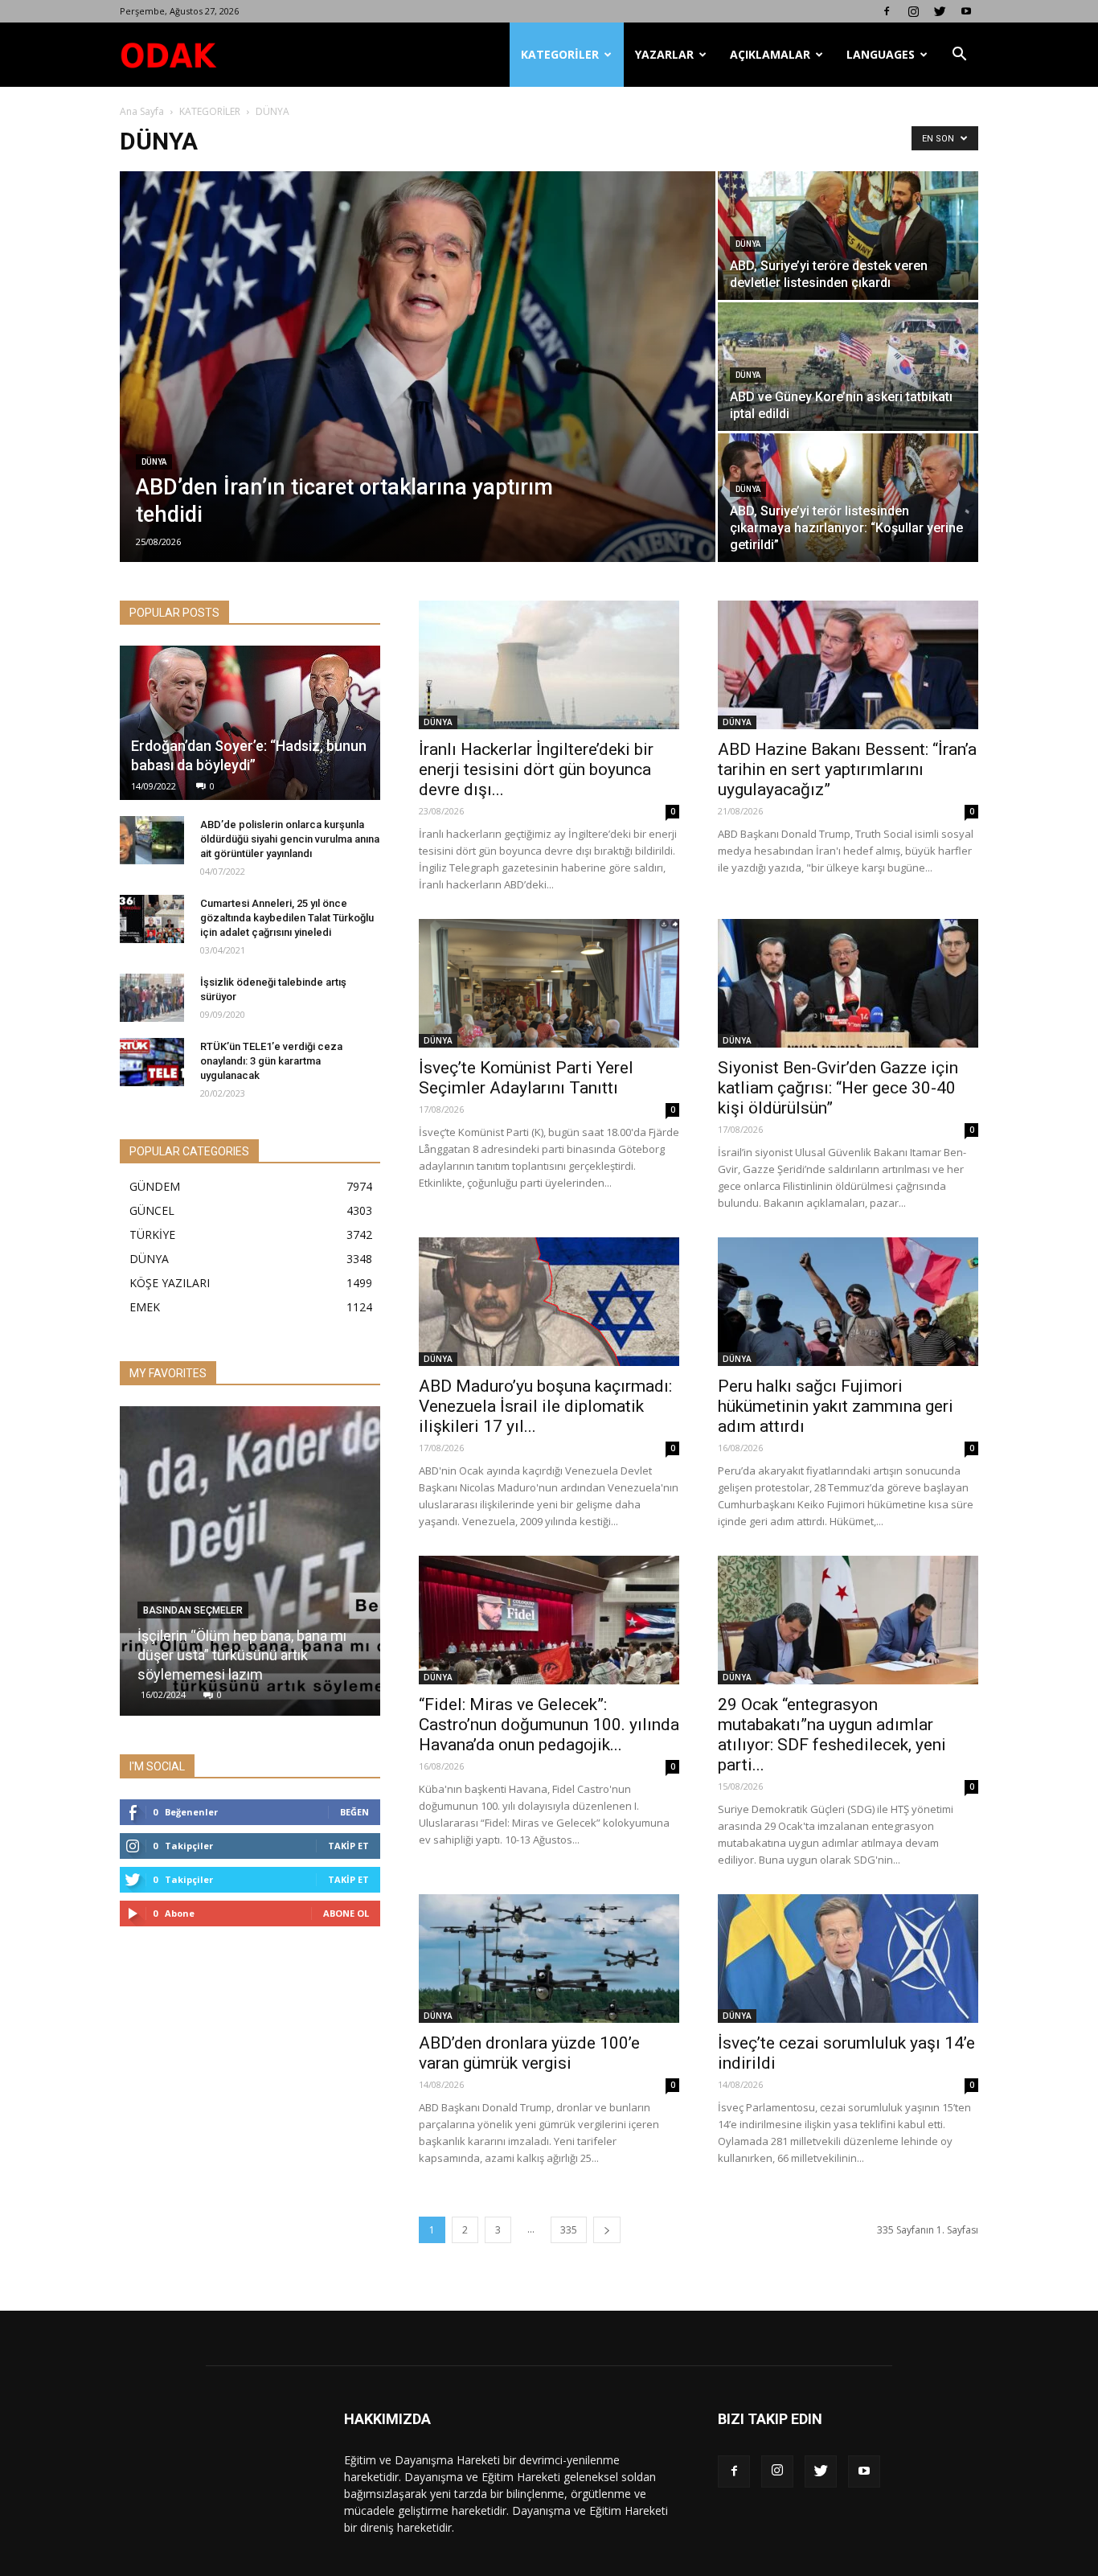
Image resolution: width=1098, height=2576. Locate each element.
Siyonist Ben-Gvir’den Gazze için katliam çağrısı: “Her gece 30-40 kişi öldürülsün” (838, 1088)
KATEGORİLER (560, 54)
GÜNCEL (152, 1210)
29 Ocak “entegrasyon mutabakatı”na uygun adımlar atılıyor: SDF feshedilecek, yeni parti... (832, 1735)
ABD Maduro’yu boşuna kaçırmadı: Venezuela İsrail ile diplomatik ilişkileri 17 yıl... (545, 1406)
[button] (959, 55)
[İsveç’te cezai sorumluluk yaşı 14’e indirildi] (848, 1959)
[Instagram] (913, 11)
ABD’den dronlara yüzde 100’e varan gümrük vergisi (529, 2053)
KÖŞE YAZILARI (170, 1283)
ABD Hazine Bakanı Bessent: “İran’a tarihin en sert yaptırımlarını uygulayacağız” (847, 769)
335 (569, 2230)
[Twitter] (940, 11)
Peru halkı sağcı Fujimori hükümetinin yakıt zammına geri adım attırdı (836, 1406)
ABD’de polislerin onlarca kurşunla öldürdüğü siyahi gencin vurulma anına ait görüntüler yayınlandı (290, 839)
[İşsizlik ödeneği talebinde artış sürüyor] (152, 998)
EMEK (145, 1307)
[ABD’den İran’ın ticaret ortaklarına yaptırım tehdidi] (418, 367)
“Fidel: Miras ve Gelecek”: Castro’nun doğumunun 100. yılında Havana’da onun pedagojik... (549, 1725)
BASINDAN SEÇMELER (193, 1610)
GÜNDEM (155, 1186)
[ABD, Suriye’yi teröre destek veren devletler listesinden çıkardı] (848, 236)
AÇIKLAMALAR (770, 54)
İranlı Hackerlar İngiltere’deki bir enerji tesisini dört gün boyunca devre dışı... (536, 769)
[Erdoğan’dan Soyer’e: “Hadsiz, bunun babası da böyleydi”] (250, 723)
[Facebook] (887, 11)
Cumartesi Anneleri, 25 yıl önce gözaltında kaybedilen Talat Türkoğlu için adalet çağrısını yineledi (287, 918)
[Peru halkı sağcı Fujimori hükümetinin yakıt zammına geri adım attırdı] (848, 1302)
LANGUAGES (881, 54)
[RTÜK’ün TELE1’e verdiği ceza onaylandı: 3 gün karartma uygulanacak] (152, 1062)
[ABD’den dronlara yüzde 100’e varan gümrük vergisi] (549, 1959)
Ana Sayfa (142, 111)
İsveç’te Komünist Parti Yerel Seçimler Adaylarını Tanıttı (526, 1078)
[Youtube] (966, 11)
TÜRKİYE (152, 1235)
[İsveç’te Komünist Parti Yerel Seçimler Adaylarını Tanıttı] (549, 983)
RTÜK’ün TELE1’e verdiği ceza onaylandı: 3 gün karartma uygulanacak (271, 1061)
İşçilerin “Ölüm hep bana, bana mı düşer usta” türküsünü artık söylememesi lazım (242, 1655)
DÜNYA (154, 462)
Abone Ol (346, 1913)
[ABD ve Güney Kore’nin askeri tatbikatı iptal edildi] (848, 367)
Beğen (354, 1812)
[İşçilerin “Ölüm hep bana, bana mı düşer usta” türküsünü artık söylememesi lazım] (250, 1567)
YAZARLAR (664, 54)
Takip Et (348, 1846)
